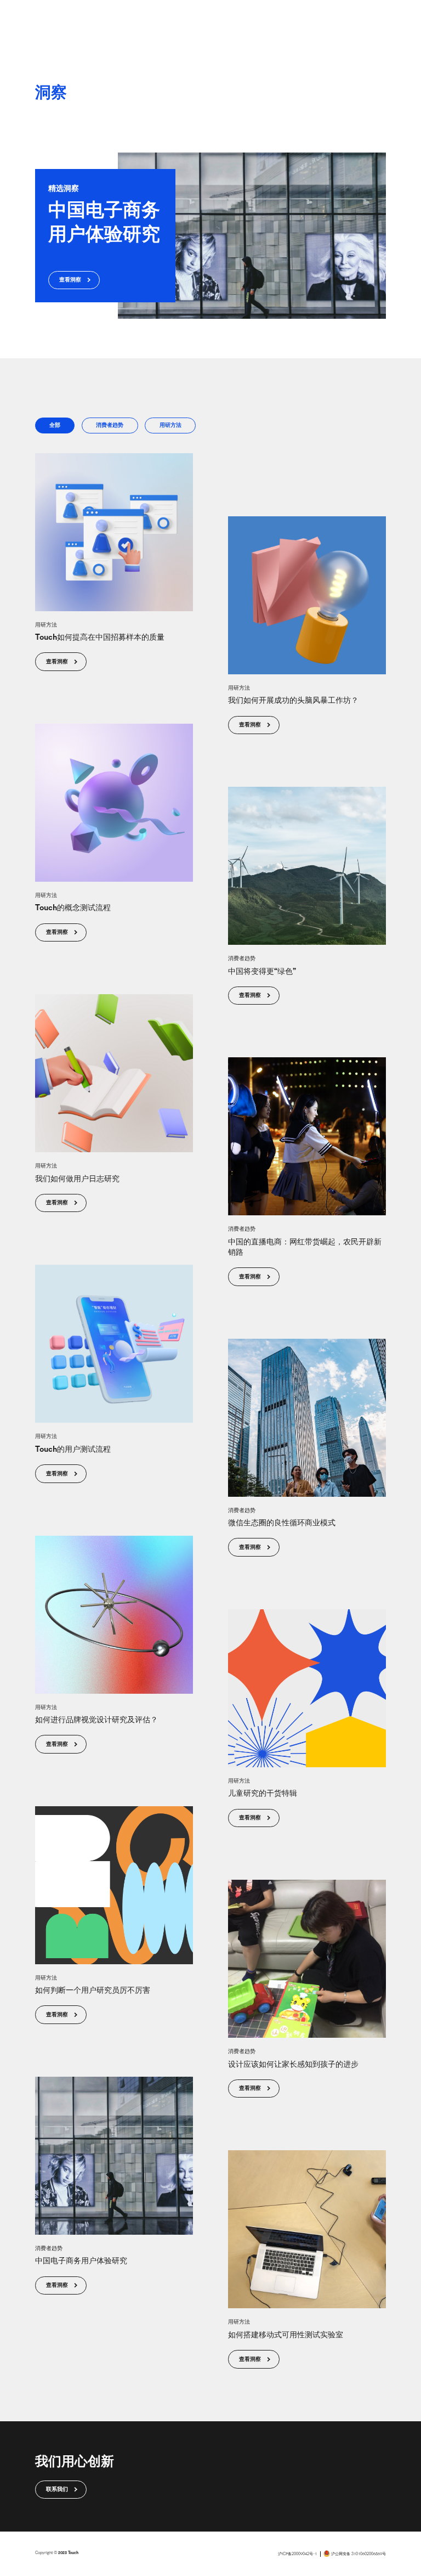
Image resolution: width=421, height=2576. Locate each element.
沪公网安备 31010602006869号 (359, 2554)
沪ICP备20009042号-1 (297, 2554)
